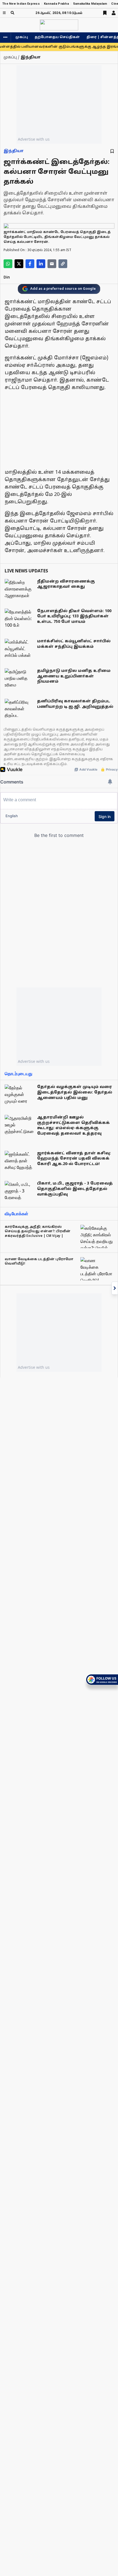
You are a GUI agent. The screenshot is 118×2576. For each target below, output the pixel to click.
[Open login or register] (114, 13)
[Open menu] (4, 13)
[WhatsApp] (8, 264)
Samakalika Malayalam (90, 4)
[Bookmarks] (105, 13)
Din (7, 278)
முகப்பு (22, 37)
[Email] (52, 264)
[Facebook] (30, 264)
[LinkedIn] (41, 264)
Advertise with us (34, 139)
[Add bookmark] (112, 151)
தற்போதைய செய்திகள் (57, 37)
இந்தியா (14, 151)
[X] (19, 264)
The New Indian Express (21, 4)
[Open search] (12, 13)
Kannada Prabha (56, 4)
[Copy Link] (63, 264)
